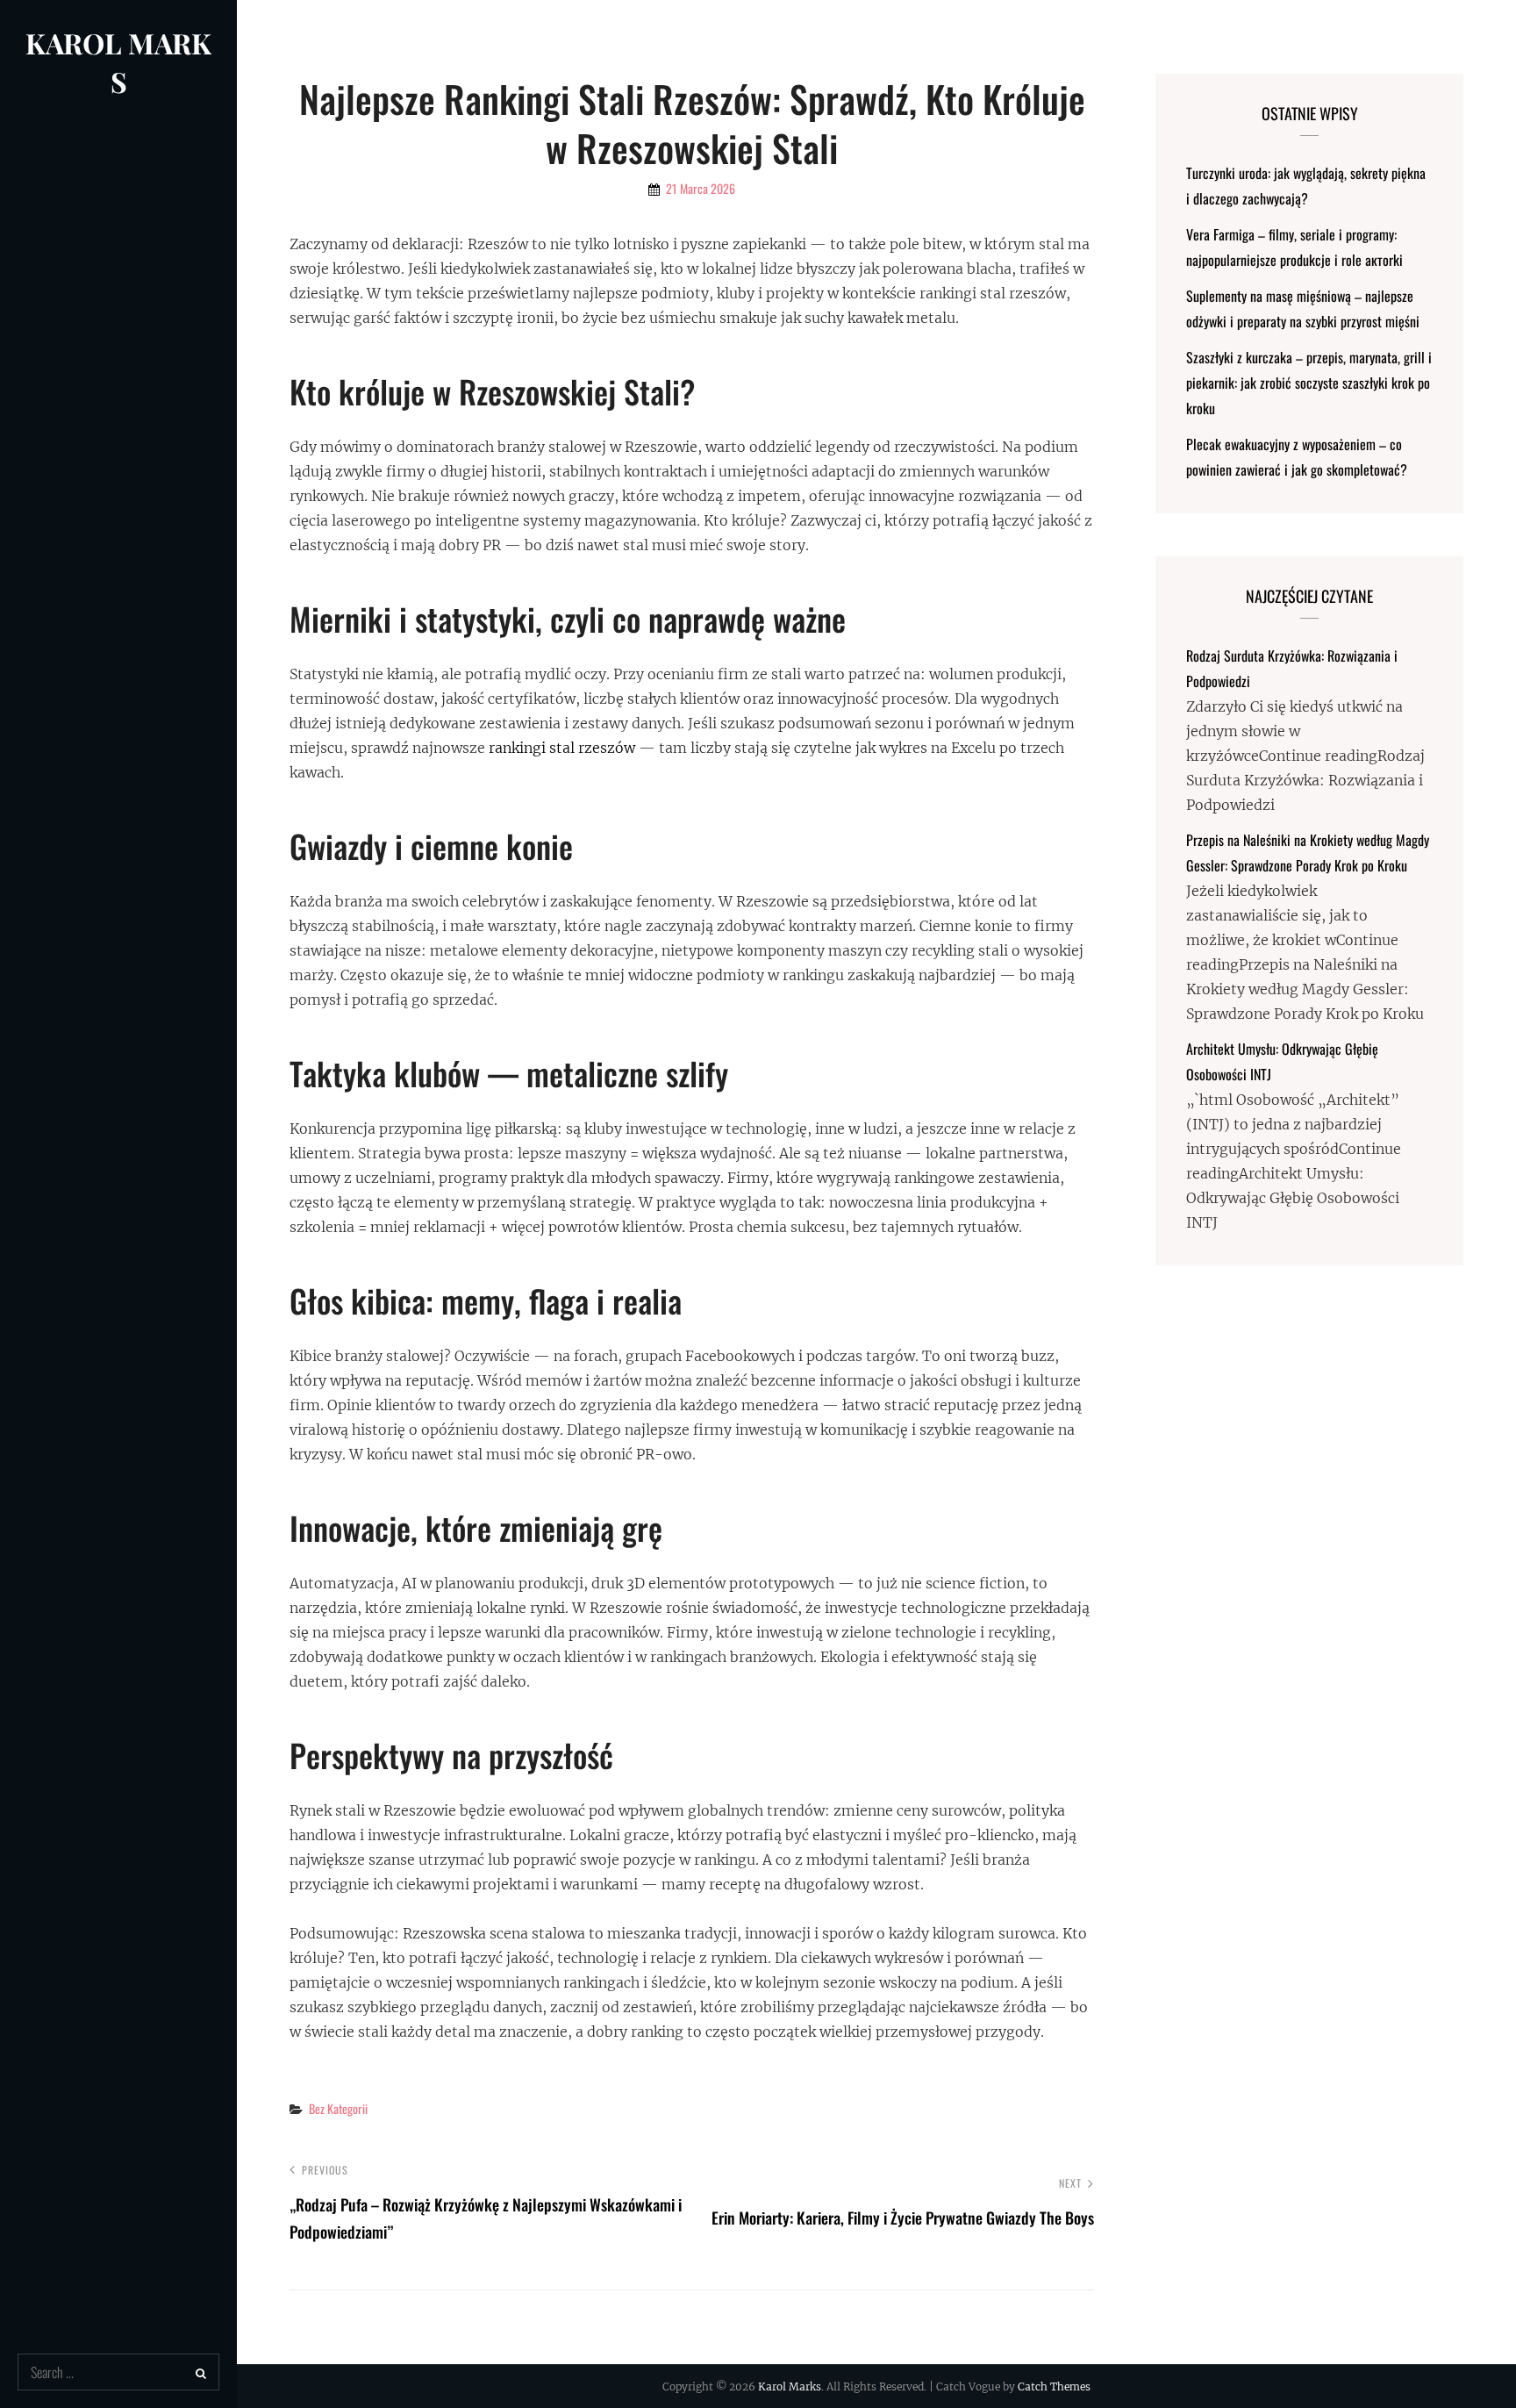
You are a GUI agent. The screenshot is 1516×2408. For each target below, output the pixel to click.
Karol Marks (118, 62)
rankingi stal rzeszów (562, 748)
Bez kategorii (338, 2108)
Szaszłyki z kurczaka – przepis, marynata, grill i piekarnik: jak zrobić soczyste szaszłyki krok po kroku (1309, 383)
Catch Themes (1054, 2386)
